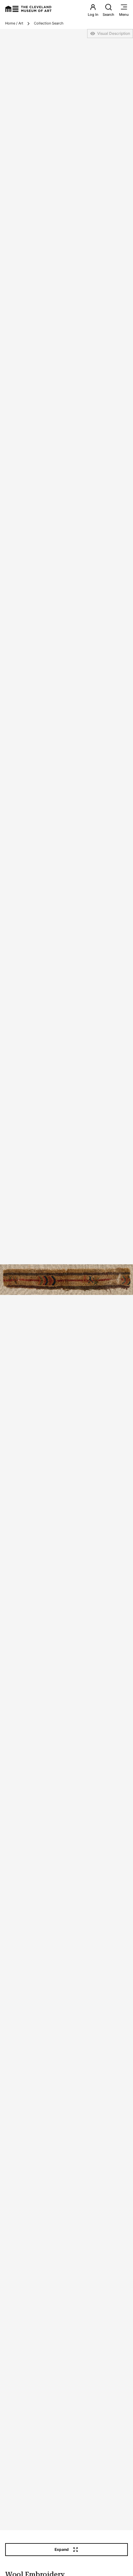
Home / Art (14, 23)
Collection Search (49, 23)
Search (108, 15)
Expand (62, 2549)
